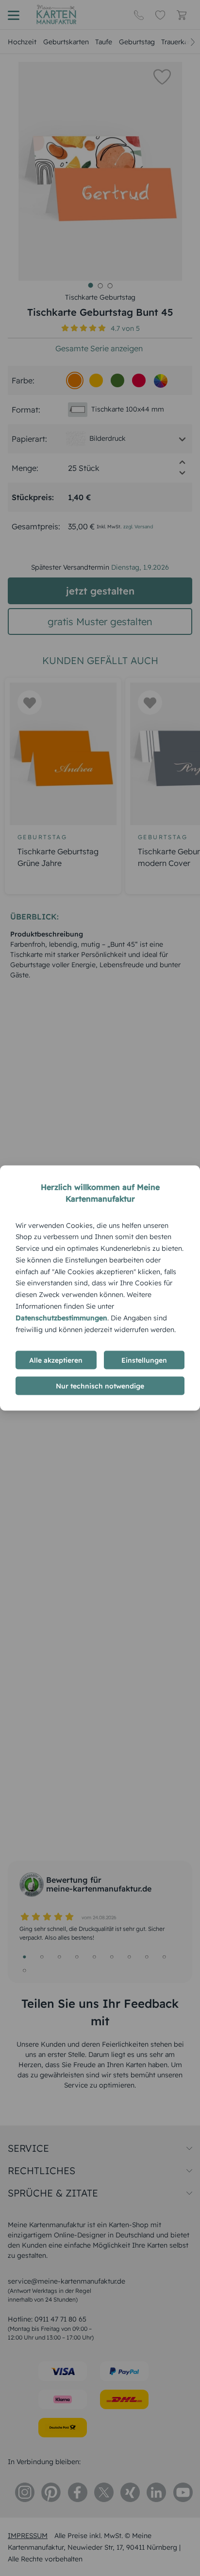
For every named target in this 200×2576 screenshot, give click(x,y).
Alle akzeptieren (56, 1360)
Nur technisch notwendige (100, 1386)
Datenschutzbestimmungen (61, 1317)
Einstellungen (144, 1360)
